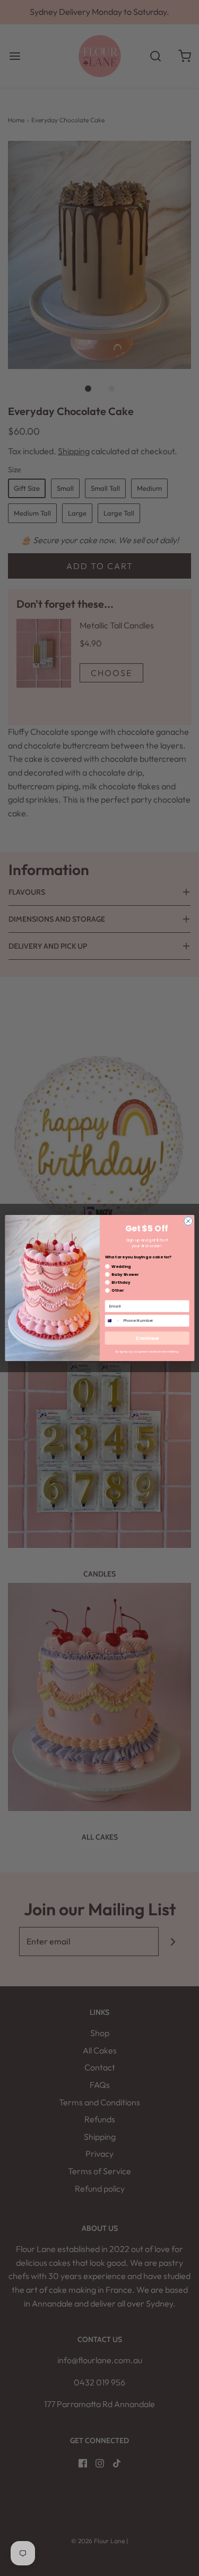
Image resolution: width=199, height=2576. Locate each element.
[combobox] (113, 1321)
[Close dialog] (188, 1221)
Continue (147, 1338)
